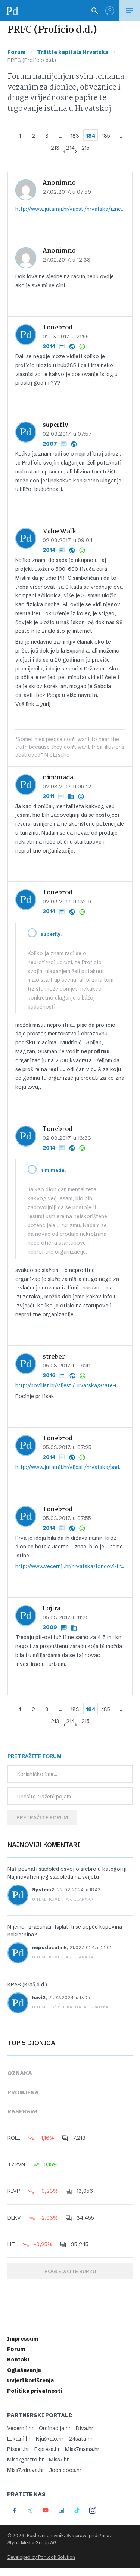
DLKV (14, 2218)
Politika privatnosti (35, 2391)
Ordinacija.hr (55, 2428)
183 (75, 136)
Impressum (23, 2339)
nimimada (58, 778)
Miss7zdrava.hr (26, 2470)
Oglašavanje (24, 2370)
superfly (55, 425)
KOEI (14, 2138)
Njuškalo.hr (50, 2439)
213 (55, 148)
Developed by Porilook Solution (41, 2557)
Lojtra (52, 1609)
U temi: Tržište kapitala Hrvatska (70, 2007)
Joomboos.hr (65, 2470)
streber (54, 1357)
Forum (16, 52)
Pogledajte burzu (70, 2271)
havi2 (39, 1997)
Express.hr (47, 2449)
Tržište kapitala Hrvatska (73, 52)
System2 (43, 1890)
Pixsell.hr (18, 2449)
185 (106, 136)
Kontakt (18, 2360)
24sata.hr (81, 2439)
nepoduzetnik (49, 1947)
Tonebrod (58, 328)
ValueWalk (59, 532)
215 (85, 148)
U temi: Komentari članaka (63, 1899)
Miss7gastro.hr (25, 2460)
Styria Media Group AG (32, 2543)
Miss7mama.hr (82, 2449)
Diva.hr (85, 2428)
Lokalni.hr (19, 2439)
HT (11, 2244)
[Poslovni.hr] (12, 10)
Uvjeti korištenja (30, 2380)
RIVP (14, 2191)
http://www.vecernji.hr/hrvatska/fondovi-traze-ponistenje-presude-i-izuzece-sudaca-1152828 (70, 1566)
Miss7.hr (59, 2460)
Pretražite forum (42, 1817)
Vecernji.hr (20, 2428)
